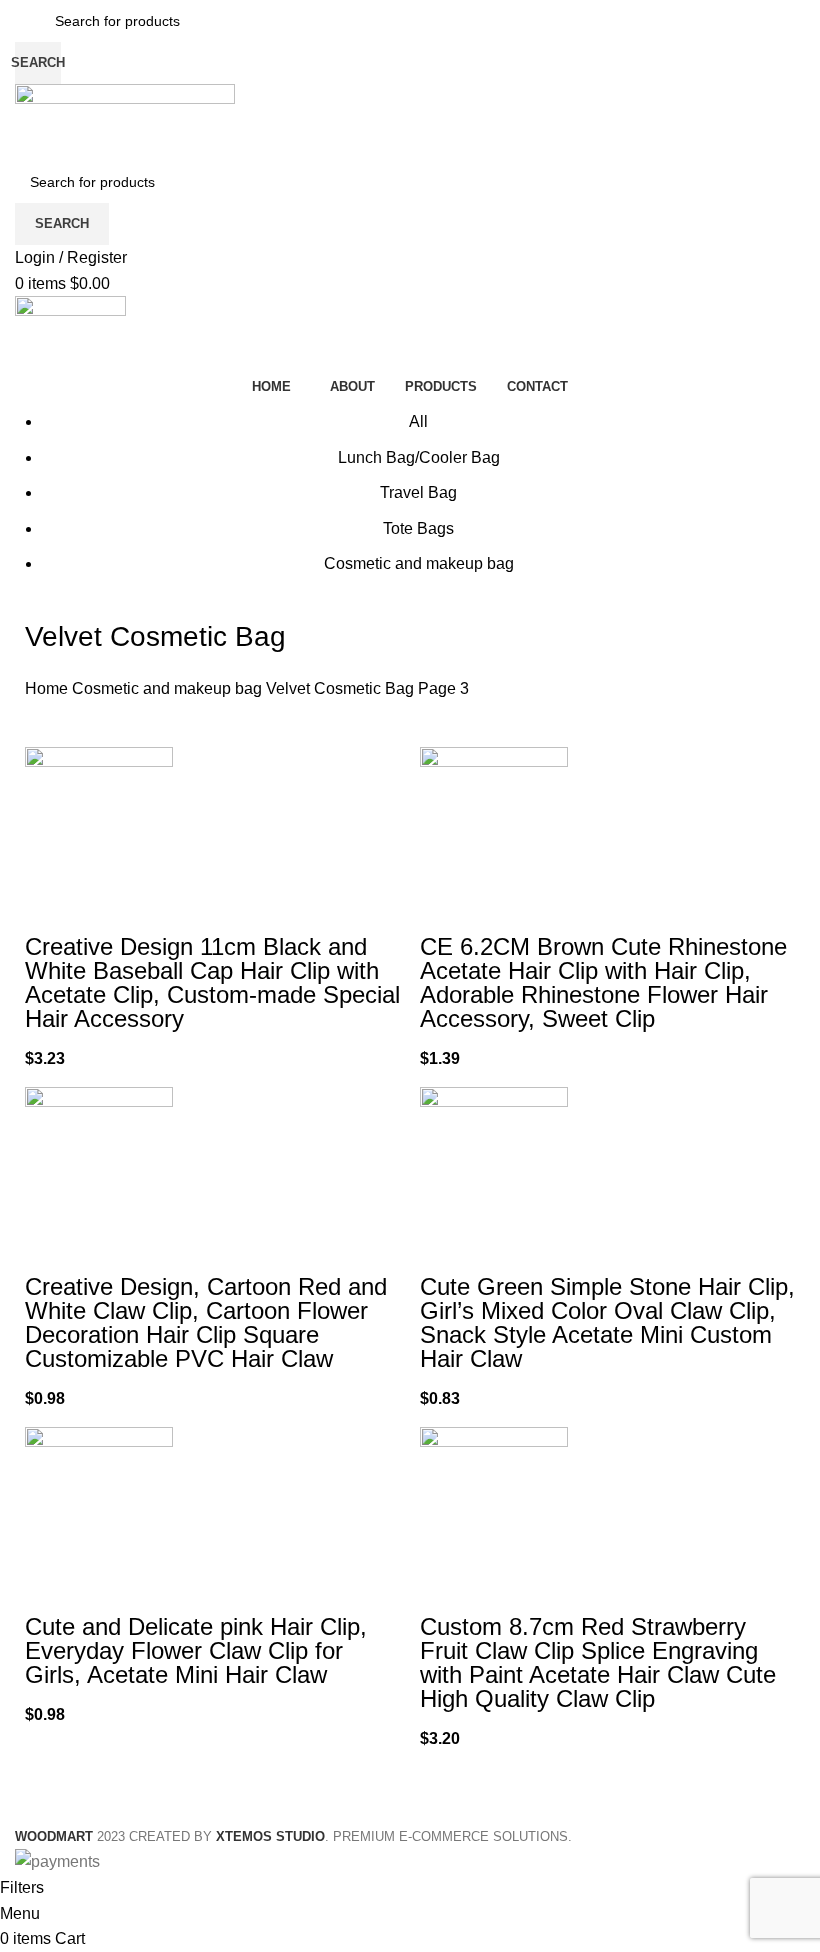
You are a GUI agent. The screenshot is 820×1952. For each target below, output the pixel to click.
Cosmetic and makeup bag (169, 688)
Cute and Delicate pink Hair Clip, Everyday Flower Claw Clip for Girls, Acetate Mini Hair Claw (196, 1650)
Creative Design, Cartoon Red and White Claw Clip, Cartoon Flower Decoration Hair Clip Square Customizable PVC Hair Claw (206, 1322)
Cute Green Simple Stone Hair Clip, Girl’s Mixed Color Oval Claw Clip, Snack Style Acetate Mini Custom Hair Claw (607, 1322)
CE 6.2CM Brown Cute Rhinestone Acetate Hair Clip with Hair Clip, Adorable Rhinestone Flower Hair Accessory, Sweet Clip (603, 982)
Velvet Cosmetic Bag (342, 688)
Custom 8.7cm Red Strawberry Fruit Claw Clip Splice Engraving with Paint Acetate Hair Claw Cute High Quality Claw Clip (598, 1662)
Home (48, 688)
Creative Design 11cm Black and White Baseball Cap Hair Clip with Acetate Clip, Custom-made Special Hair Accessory (212, 982)
